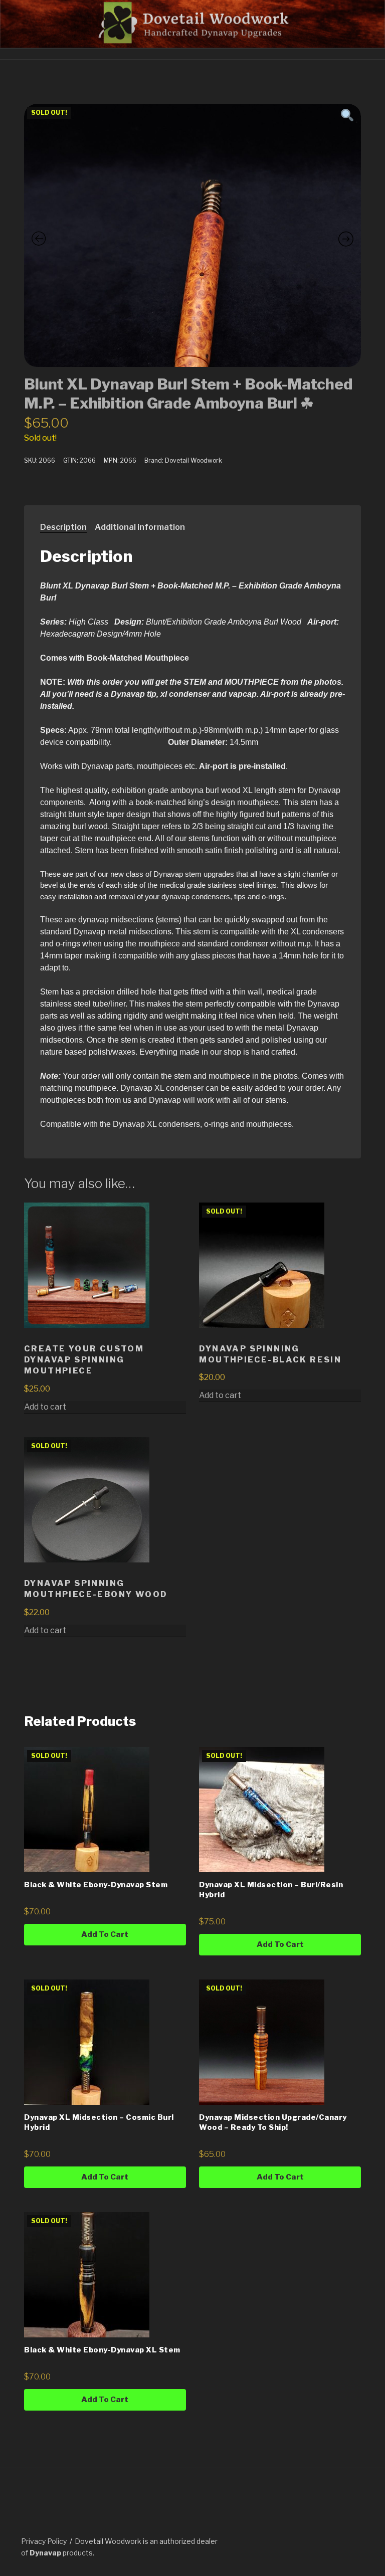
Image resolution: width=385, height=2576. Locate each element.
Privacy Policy (44, 2541)
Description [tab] (63, 527)
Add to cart (220, 1395)
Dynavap (45, 2553)
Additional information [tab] (140, 527)
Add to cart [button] (45, 1407)
